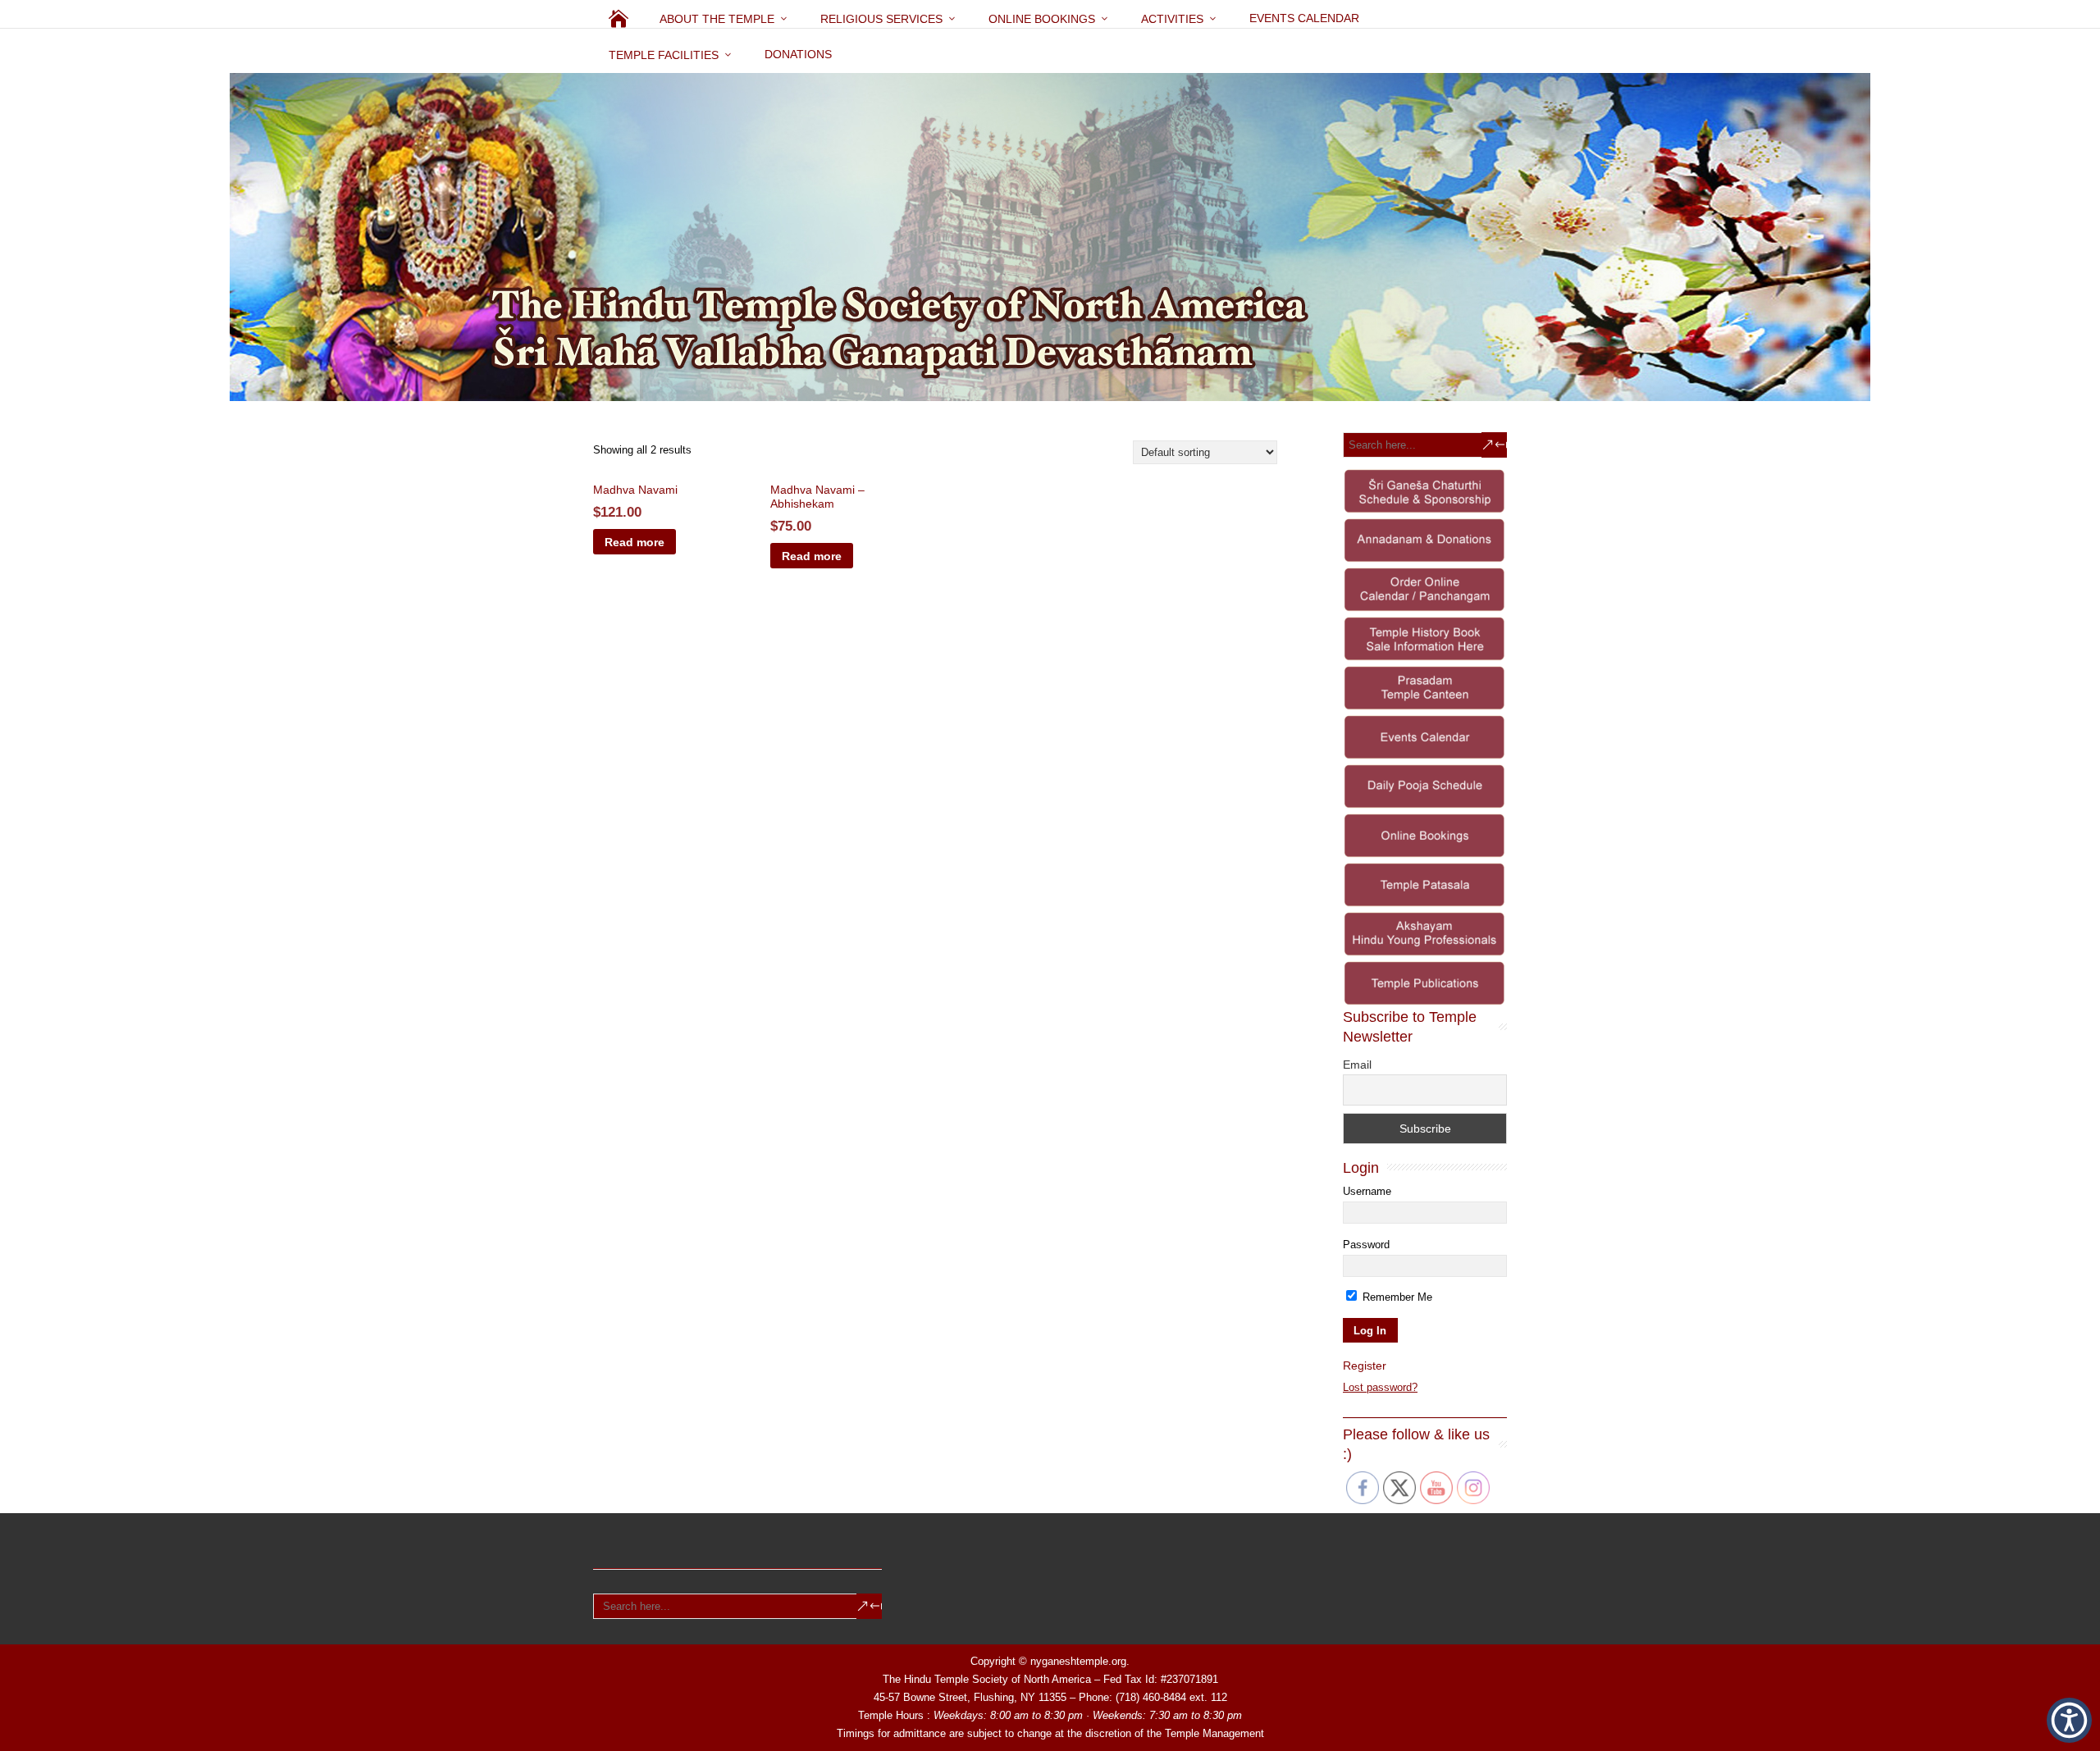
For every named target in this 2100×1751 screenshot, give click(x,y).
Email (1357, 1065)
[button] (2069, 1720)
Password (1366, 1245)
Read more (635, 542)
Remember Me (1396, 1297)
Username (1367, 1191)
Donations (798, 54)
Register (1365, 1366)
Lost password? (1380, 1387)
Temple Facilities (664, 55)
